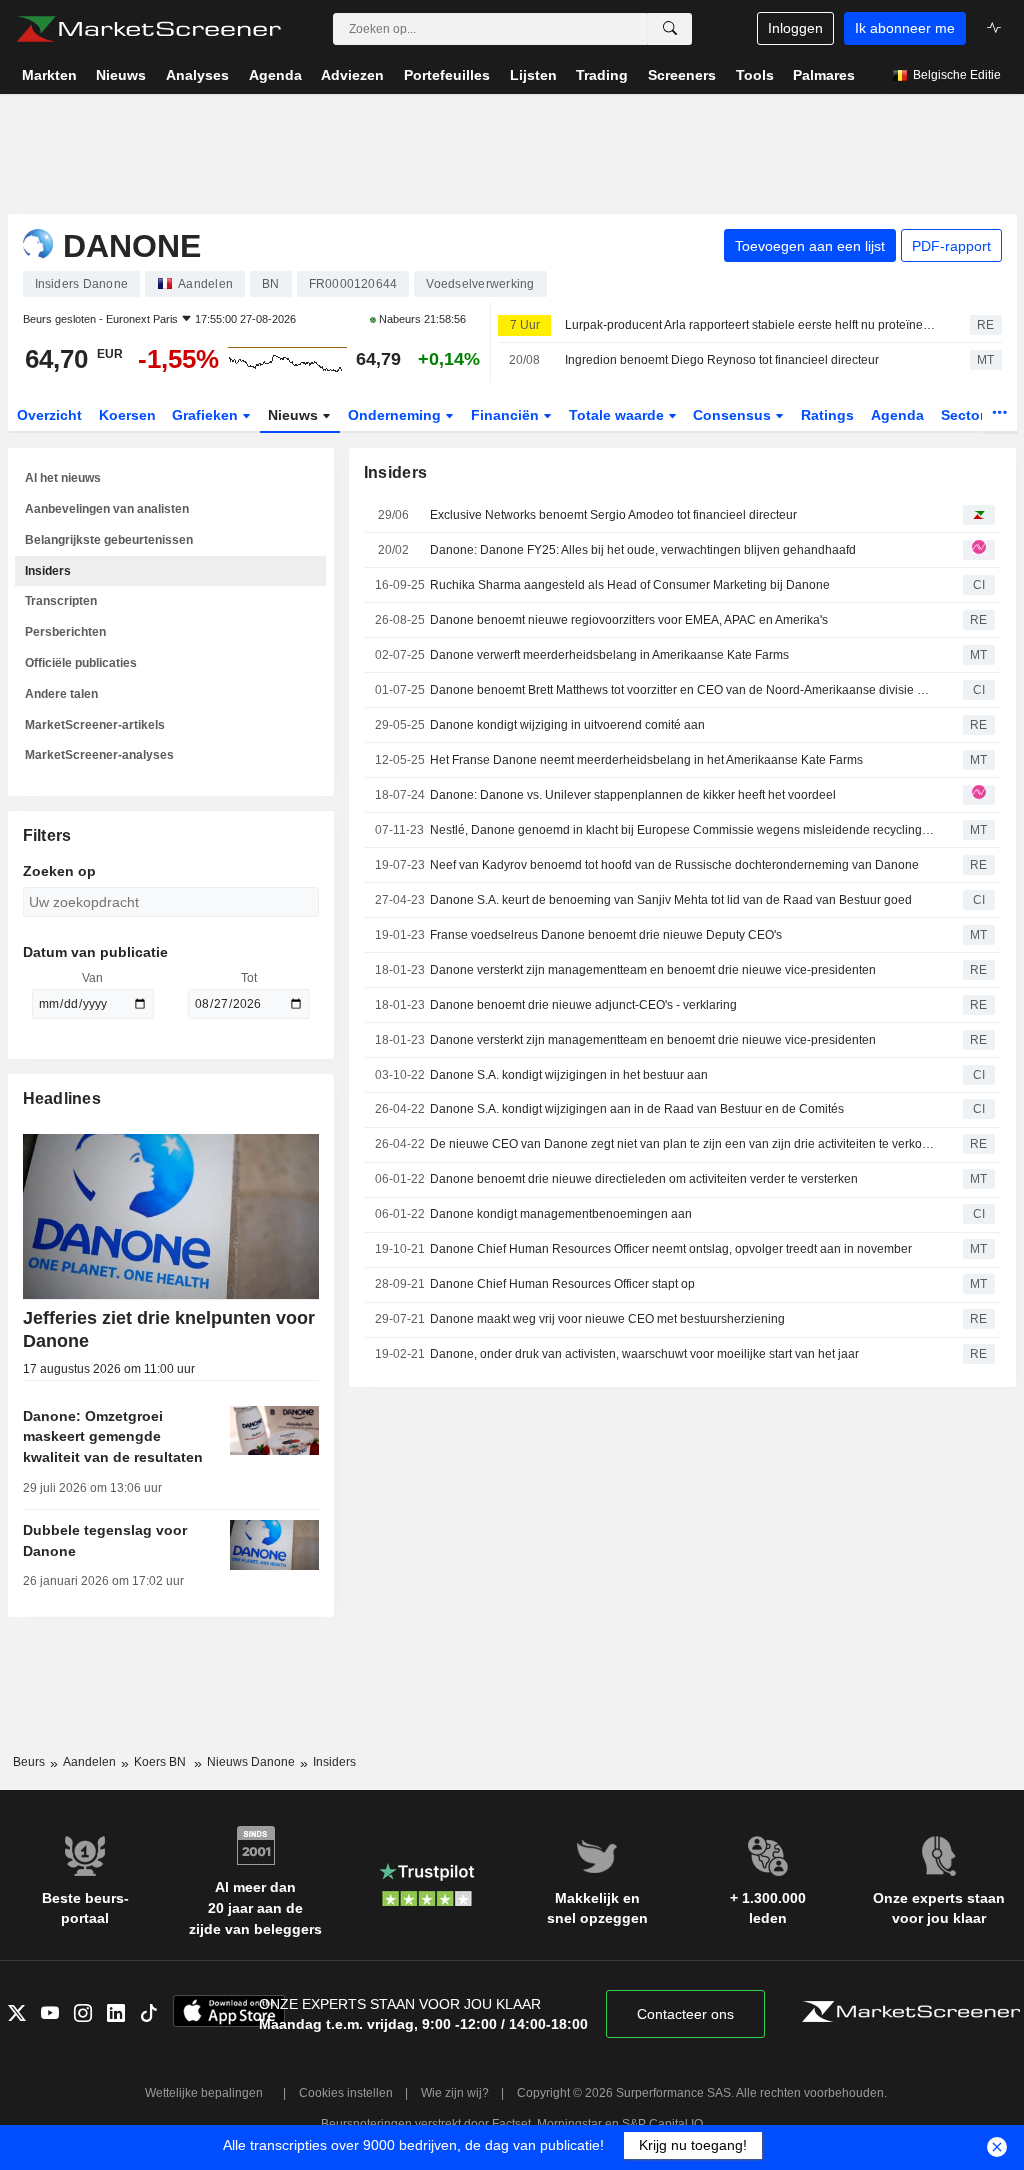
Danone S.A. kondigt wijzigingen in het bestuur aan (569, 1075)
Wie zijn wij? (455, 2093)
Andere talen (61, 694)
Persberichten (65, 632)
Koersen (127, 415)
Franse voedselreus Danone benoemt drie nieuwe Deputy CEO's (606, 935)
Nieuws (295, 415)
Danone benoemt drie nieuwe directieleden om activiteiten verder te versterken (644, 1179)
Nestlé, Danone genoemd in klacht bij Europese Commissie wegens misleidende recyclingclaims (682, 830)
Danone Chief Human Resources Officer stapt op (562, 1284)
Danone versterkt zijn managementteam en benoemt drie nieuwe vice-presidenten (653, 970)
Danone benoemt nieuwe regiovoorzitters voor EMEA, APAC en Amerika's (629, 620)
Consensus (734, 415)
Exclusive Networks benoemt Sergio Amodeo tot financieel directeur (613, 515)
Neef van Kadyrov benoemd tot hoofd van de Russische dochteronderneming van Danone (674, 865)
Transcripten (61, 601)
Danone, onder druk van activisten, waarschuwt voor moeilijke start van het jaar (644, 1354)
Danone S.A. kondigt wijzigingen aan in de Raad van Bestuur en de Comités (637, 1109)
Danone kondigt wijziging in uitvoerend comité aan (567, 725)
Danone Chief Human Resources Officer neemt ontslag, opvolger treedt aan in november (671, 1249)
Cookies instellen (346, 2093)
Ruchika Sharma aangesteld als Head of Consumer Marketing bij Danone (630, 585)
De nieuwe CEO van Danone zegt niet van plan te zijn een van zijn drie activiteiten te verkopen (682, 1144)
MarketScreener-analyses (99, 755)
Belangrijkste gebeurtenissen (109, 540)
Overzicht (49, 415)
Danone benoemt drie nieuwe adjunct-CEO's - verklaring (583, 1005)
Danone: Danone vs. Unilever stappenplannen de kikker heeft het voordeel (633, 795)
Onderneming (396, 415)
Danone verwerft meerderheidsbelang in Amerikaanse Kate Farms (609, 655)
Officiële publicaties (81, 663)
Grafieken (207, 415)
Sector (965, 415)
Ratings (827, 415)
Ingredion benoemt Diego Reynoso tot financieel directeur (722, 360)
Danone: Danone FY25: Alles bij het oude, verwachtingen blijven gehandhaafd (643, 550)
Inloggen (795, 28)
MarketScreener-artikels (95, 725)
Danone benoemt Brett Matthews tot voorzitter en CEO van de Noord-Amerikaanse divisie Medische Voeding (682, 690)
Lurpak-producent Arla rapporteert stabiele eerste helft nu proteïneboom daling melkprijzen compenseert (750, 325)
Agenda (897, 415)
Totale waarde (618, 415)
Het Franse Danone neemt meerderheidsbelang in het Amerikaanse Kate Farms (646, 760)
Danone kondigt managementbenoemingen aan (561, 1214)
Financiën (507, 415)
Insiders (48, 571)
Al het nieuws (63, 478)
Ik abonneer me (905, 28)
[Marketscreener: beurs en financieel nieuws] (148, 29)
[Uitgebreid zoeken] (670, 29)
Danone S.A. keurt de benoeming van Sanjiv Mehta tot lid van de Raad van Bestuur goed (671, 900)
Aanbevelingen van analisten (107, 509)
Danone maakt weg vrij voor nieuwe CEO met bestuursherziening (607, 1319)
